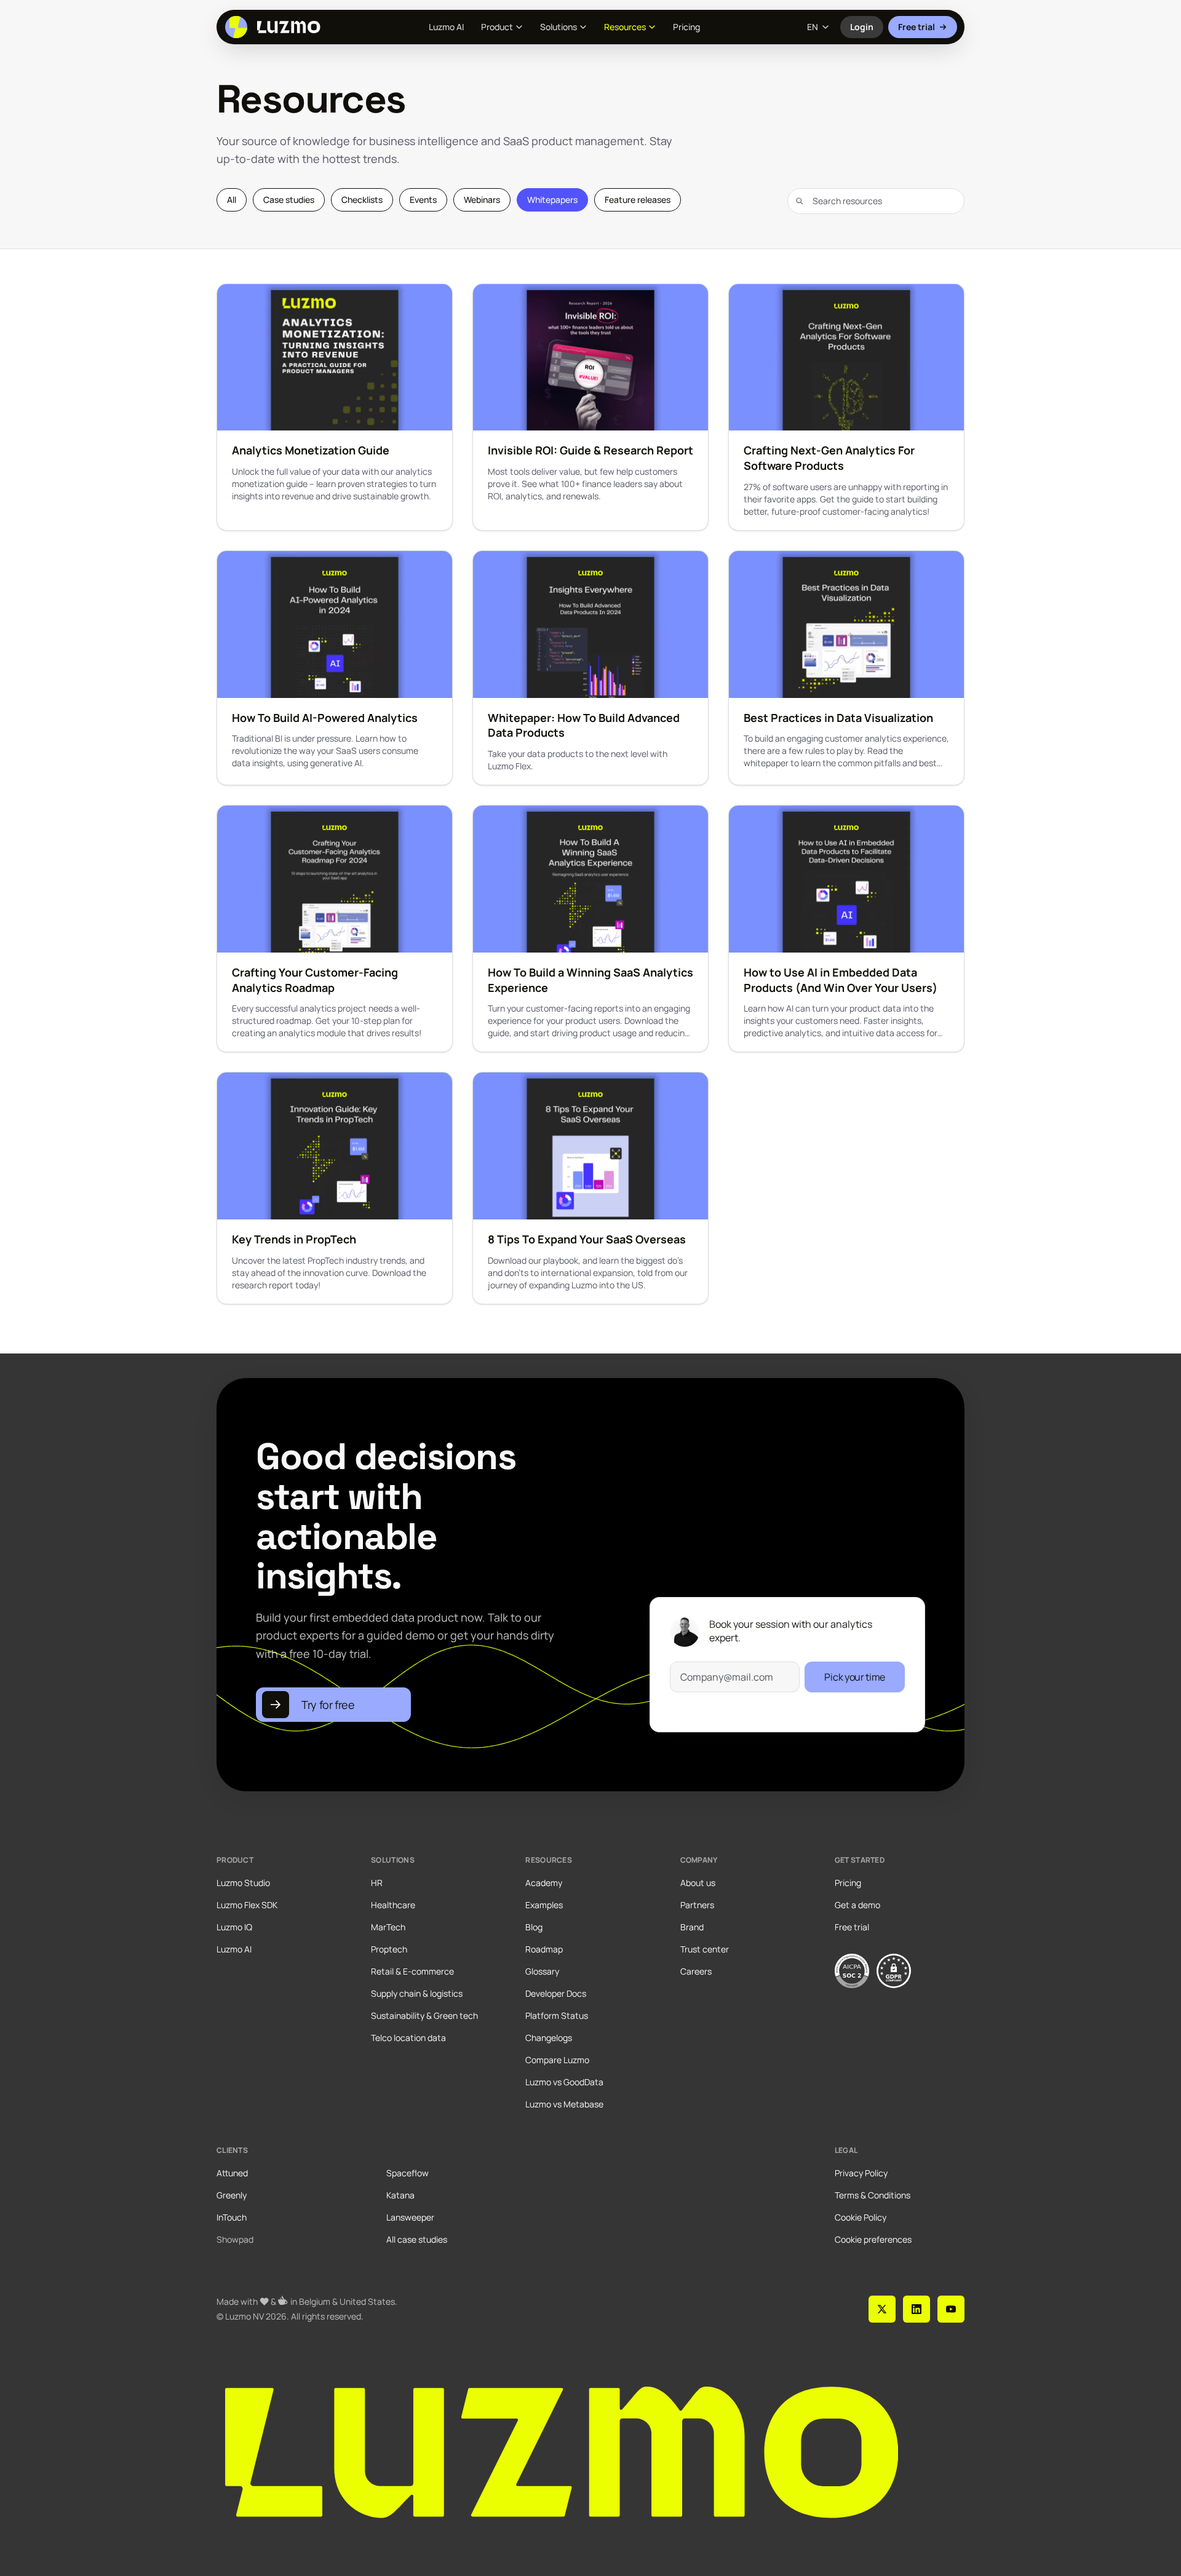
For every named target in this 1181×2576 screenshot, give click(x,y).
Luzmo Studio (243, 1883)
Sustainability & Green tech (424, 2015)
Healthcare (393, 1905)
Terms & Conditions (873, 2195)
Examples (544, 1905)
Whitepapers (552, 200)
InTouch (232, 2217)
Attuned (232, 2173)
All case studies (417, 2239)
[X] (882, 2309)
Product (497, 27)
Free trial (917, 27)
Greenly (232, 2195)
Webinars (482, 200)
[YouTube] (951, 2309)
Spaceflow (408, 2173)
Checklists (362, 200)
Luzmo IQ (234, 1927)
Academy (544, 1883)
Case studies (289, 200)
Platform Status (557, 2015)
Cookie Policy (861, 2217)
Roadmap (544, 1949)
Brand (692, 1927)
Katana (400, 2195)
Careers (696, 1971)
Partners (697, 1905)
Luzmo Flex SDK (247, 1905)
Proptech (389, 1949)
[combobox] (876, 201)
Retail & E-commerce (412, 1971)
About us (698, 1883)
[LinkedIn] (917, 2309)
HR (377, 1883)
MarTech (388, 1927)
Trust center (705, 1949)
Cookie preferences (873, 2239)
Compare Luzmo (557, 2060)
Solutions (559, 27)
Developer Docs (556, 1993)
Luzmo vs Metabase (564, 2104)
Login (867, 30)
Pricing (686, 27)
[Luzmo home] (276, 27)
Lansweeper (410, 2217)
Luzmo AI (446, 27)
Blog (534, 1927)
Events (423, 200)
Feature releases (638, 200)
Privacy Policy (861, 2173)
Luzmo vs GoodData (564, 2082)
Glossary (542, 1971)
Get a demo (857, 1905)
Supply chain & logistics (417, 1993)
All (232, 200)
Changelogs (549, 2038)
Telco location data (408, 2038)
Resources (625, 27)
